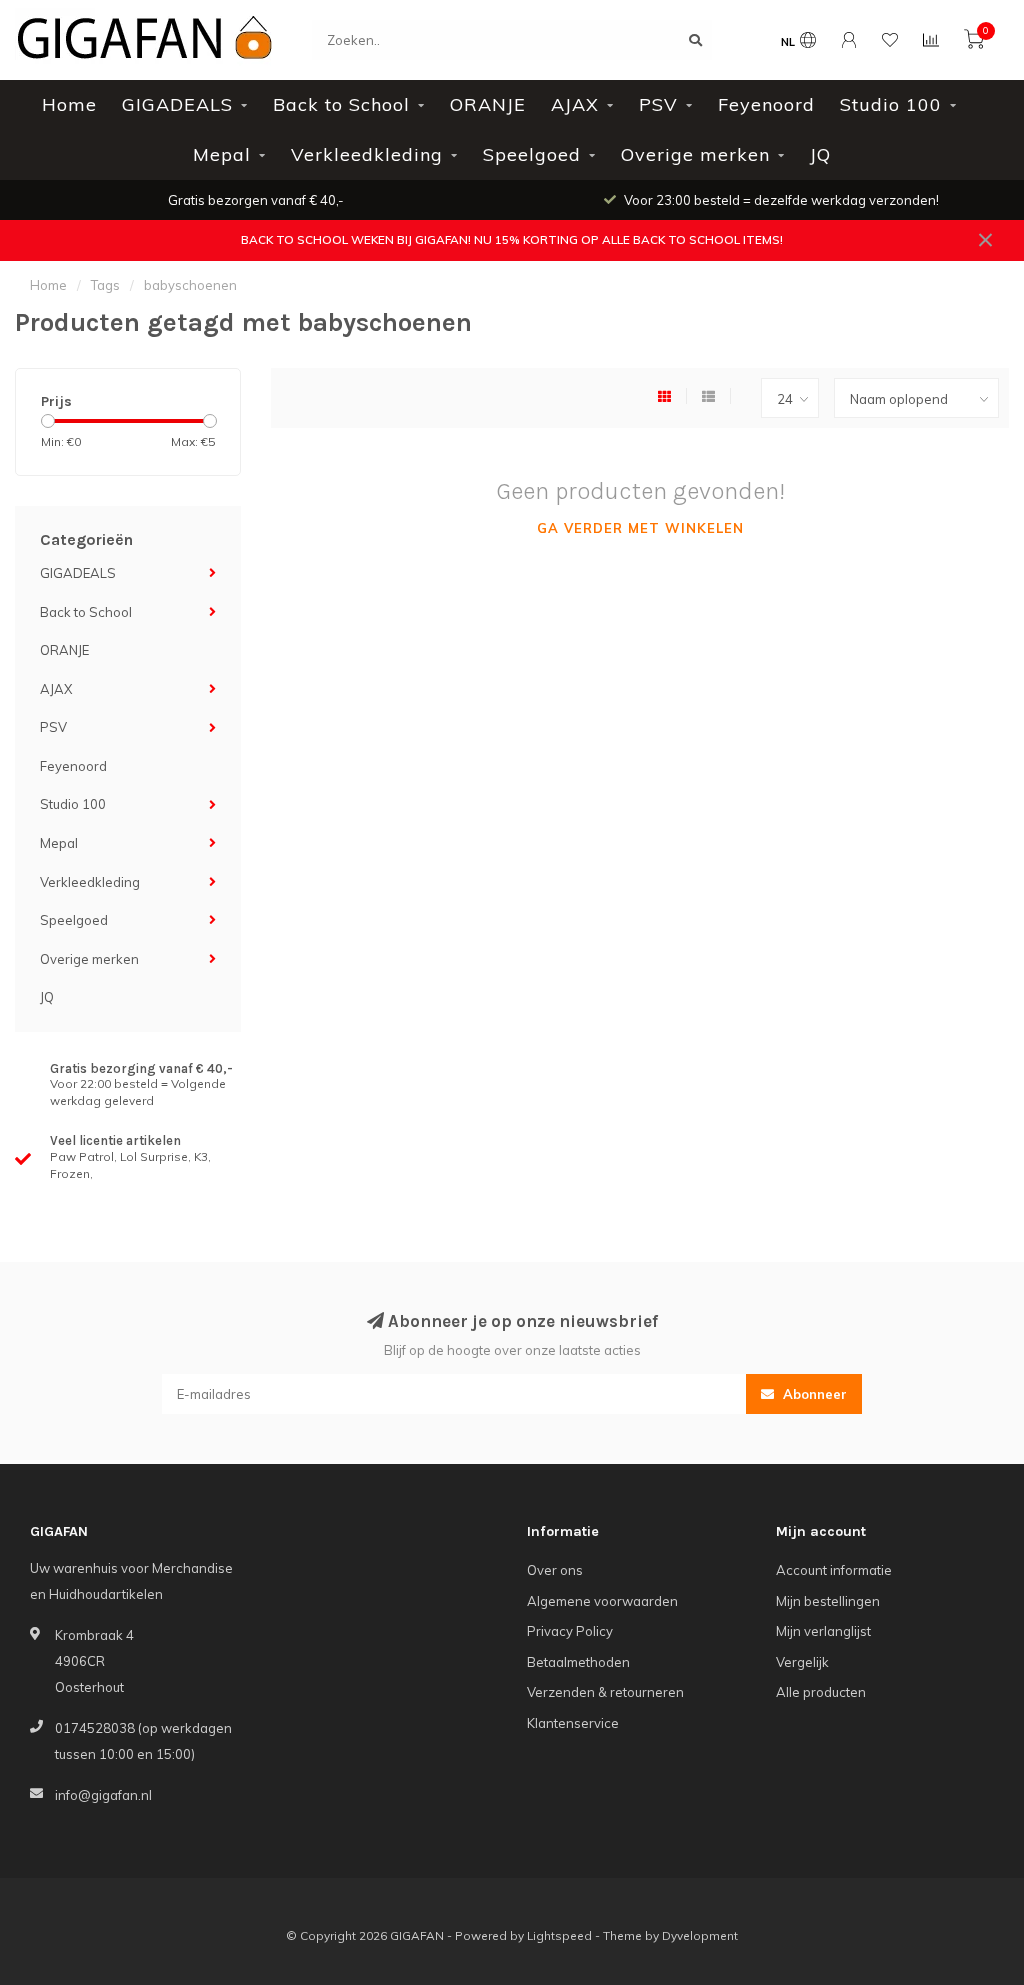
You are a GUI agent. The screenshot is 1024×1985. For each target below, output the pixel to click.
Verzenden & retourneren (605, 1692)
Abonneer (813, 1394)
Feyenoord (766, 104)
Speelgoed (532, 154)
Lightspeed (559, 1935)
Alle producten (821, 1692)
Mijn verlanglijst (823, 1631)
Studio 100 (891, 104)
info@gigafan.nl (103, 1795)
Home (69, 104)
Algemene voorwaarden (602, 1601)
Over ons (555, 1570)
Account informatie (834, 1570)
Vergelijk (802, 1662)
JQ (820, 154)
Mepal (222, 154)
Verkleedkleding (367, 154)
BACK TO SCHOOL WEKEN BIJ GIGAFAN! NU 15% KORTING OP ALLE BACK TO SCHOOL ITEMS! (512, 239)
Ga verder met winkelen (640, 528)
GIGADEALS (177, 104)
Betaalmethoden (578, 1662)
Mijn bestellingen (828, 1601)
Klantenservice (573, 1723)
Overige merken (695, 154)
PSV (658, 104)
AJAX (575, 104)
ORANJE (488, 104)
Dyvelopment (700, 1935)
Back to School (341, 104)
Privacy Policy (570, 1631)
